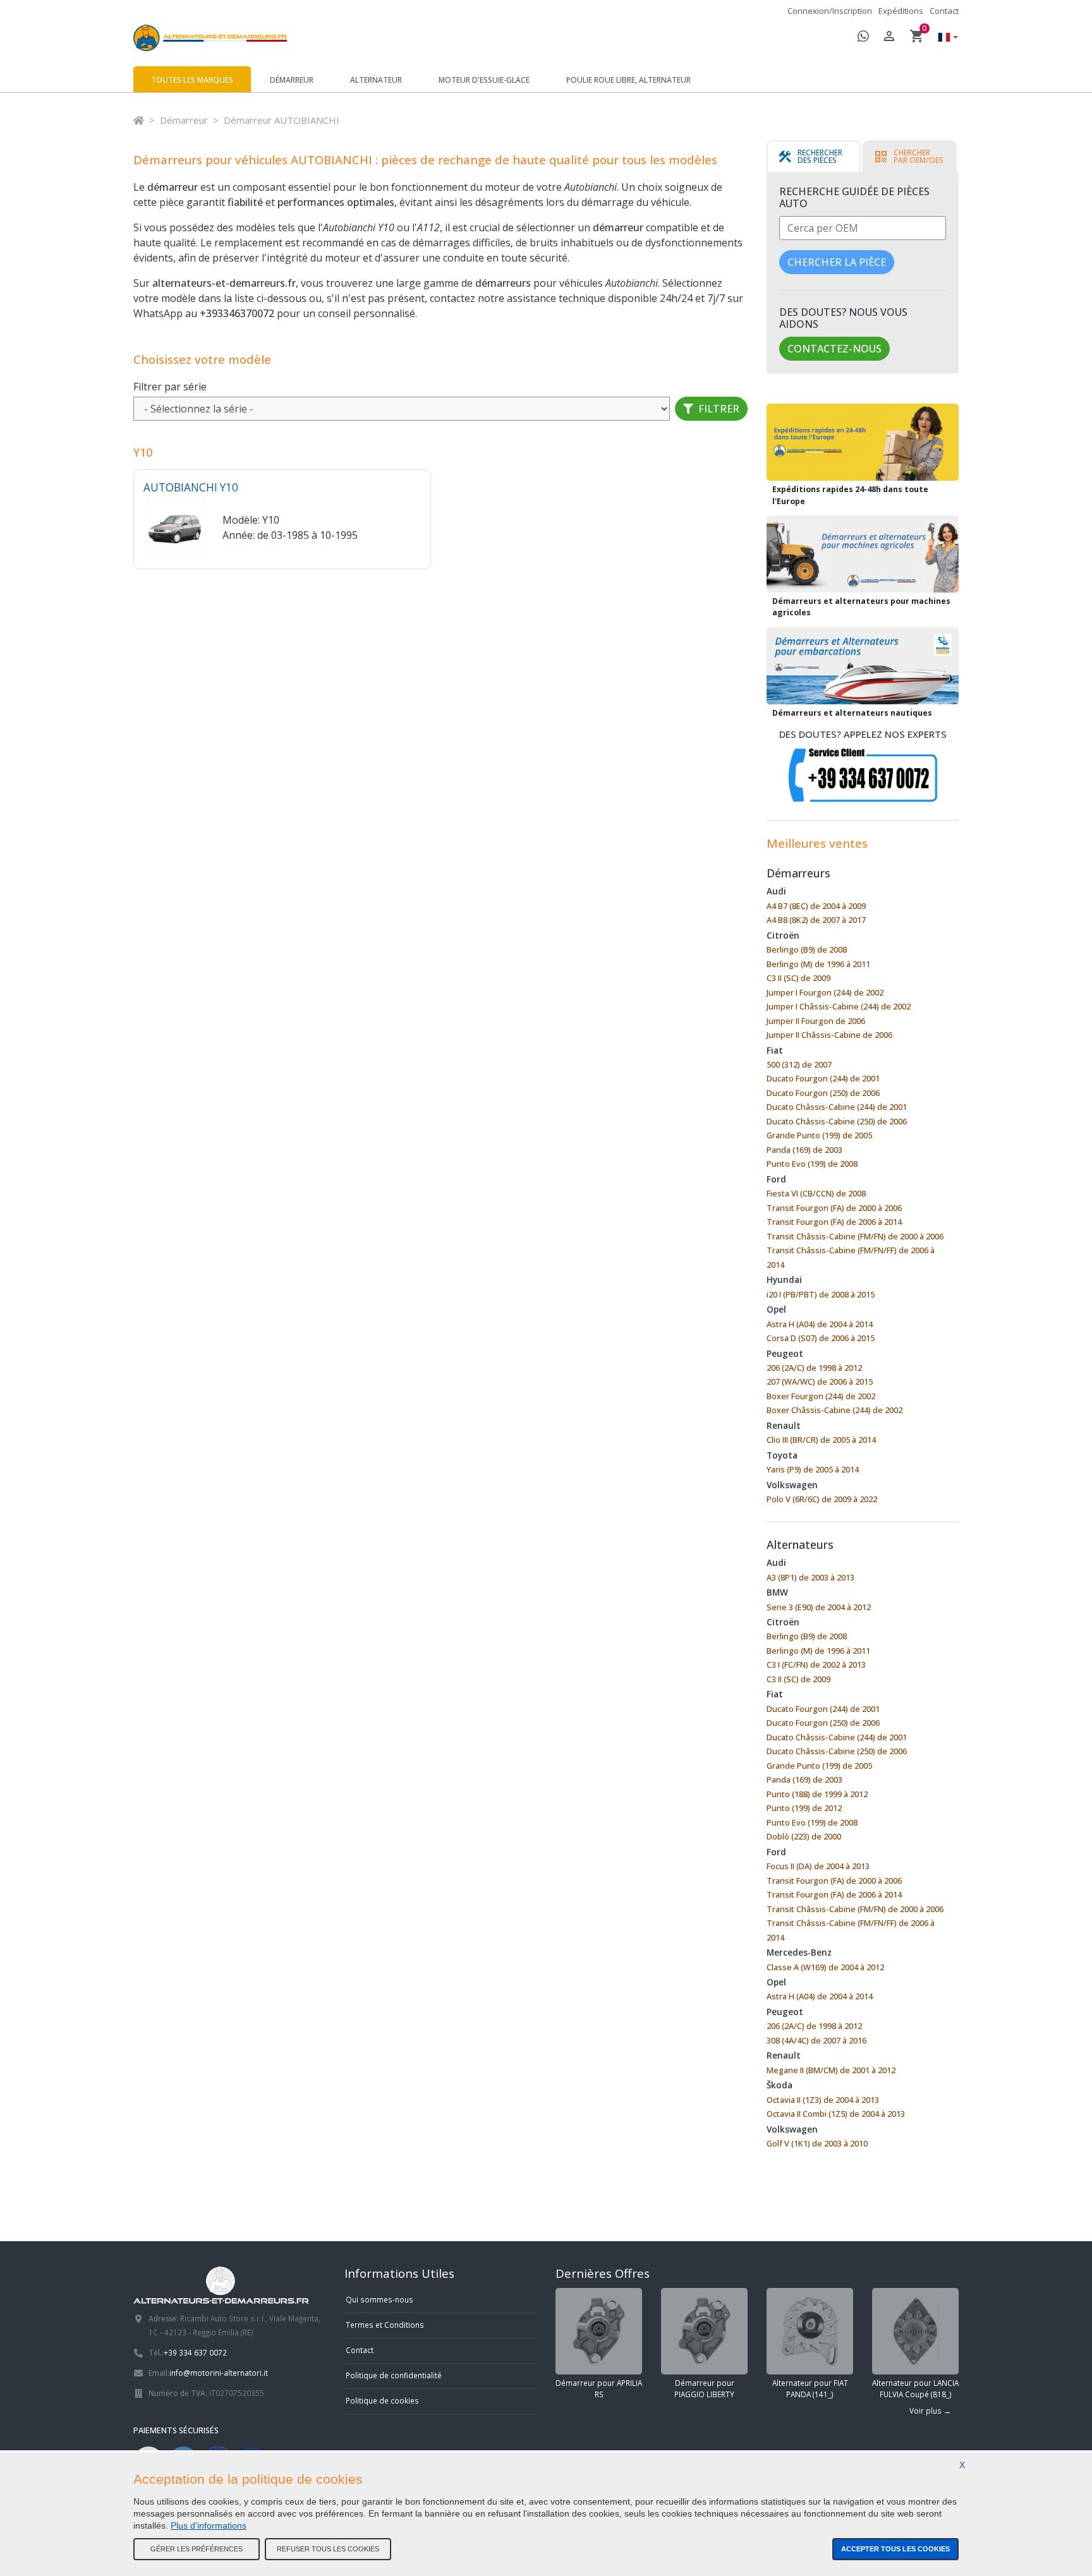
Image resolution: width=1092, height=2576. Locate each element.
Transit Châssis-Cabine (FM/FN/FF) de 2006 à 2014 (851, 1257)
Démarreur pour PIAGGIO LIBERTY (704, 2388)
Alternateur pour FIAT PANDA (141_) (810, 2388)
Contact (944, 11)
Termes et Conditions (385, 2325)
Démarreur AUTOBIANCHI (282, 120)
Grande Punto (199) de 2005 (819, 1135)
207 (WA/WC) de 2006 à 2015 (820, 1381)
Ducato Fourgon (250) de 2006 (823, 1093)
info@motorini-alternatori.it (219, 2373)
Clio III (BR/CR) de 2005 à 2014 (821, 1440)
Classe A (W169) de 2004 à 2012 (825, 1967)
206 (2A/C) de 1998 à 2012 (814, 1368)
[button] (945, 38)
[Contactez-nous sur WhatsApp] (863, 38)
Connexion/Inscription (830, 11)
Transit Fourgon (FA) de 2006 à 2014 (834, 1222)
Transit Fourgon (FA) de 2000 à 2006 (834, 1208)
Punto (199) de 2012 (804, 1808)
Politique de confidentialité (394, 2375)
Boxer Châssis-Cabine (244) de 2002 (834, 1410)
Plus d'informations (209, 2525)
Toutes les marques (192, 80)
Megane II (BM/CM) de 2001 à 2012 (831, 2070)
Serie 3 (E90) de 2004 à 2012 (819, 1607)
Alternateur (376, 80)
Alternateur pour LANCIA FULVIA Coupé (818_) (915, 2388)
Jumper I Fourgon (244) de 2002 (825, 992)
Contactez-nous (834, 349)
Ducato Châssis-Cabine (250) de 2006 (837, 1121)
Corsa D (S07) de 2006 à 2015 (821, 1338)
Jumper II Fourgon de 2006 (816, 1021)
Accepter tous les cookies (895, 2549)
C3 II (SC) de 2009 (798, 978)
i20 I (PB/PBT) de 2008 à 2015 (821, 1294)
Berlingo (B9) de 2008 (807, 949)
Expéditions (901, 11)
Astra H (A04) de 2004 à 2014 (820, 1324)
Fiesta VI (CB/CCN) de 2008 (816, 1193)
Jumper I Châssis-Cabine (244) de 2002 (839, 1006)
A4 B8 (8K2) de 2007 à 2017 (816, 920)
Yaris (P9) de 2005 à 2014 (813, 1469)
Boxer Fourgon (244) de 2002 (821, 1396)
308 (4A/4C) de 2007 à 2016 (816, 2040)
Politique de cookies (382, 2400)
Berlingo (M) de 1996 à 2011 (818, 964)
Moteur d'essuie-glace (484, 80)
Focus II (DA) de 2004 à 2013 (818, 1866)
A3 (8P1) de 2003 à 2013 (810, 1577)
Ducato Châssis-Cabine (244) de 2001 (837, 1107)
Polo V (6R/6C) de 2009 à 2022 (822, 1499)
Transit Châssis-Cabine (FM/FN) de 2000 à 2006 (855, 1236)
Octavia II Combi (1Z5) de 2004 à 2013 (836, 2114)
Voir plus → (930, 2410)
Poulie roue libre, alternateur (628, 80)
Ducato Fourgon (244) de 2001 (823, 1078)
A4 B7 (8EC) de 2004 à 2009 (816, 906)
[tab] (814, 157)
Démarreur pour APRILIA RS (599, 2388)
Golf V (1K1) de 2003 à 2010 (817, 2143)
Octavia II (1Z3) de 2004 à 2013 (823, 2100)
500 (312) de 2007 (799, 1064)
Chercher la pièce (837, 262)
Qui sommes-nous (379, 2299)
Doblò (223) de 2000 (804, 1836)
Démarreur (292, 80)
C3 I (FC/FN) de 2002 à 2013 (816, 1664)
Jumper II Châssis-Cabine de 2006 (829, 1035)
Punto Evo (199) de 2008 (812, 1164)
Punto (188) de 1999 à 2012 (817, 1794)
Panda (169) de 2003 (804, 1150)
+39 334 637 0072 (195, 2352)
